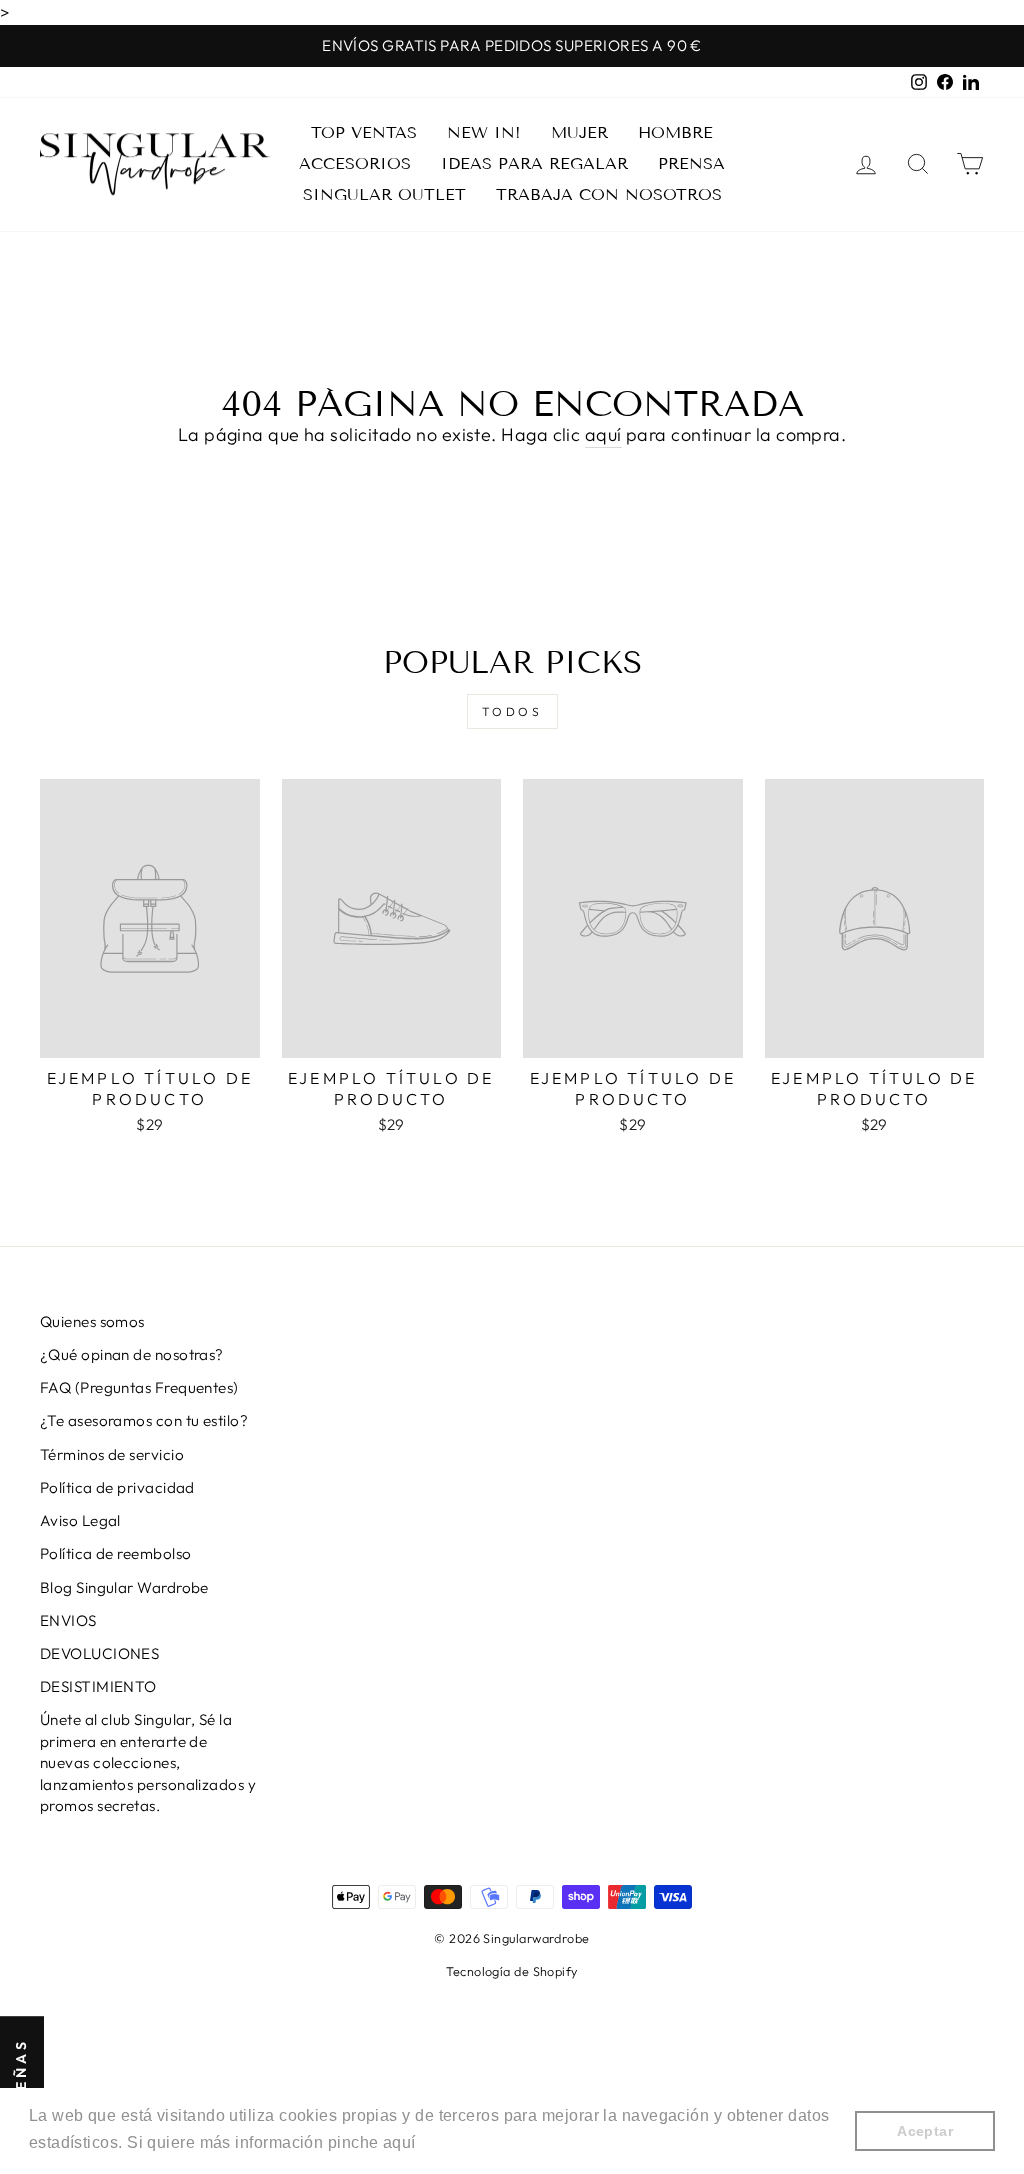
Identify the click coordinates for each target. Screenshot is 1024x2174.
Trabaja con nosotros (609, 194)
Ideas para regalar (534, 163)
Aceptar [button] (925, 2131)
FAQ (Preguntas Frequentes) (139, 1387)
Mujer (579, 132)
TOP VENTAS (364, 132)
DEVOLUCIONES (99, 1653)
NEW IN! (484, 132)
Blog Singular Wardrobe (124, 1587)
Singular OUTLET (384, 194)
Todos (512, 711)
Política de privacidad (117, 1487)
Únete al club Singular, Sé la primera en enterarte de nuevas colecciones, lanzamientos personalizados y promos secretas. (148, 1762)
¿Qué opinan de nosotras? (132, 1354)
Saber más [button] (463, 2142)
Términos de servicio (112, 1454)
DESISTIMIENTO (98, 1686)
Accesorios (355, 163)
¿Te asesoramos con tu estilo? (144, 1420)
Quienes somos (92, 1321)
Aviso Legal (80, 1520)
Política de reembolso (115, 1553)
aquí (603, 434)
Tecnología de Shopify (511, 1971)
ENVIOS (68, 1620)
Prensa (691, 163)
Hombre (675, 132)
